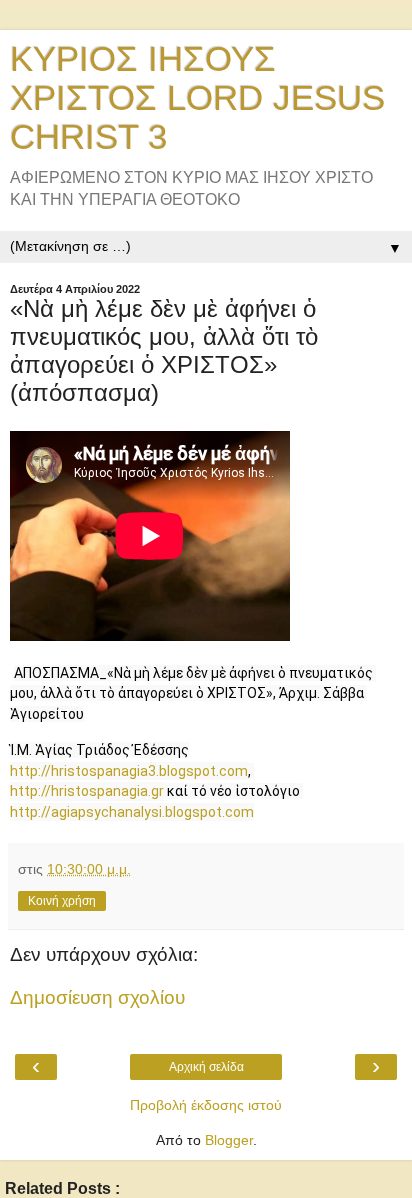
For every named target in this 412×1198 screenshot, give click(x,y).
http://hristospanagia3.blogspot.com (129, 771)
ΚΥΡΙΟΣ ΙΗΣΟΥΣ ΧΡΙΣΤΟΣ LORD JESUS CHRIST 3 (197, 98)
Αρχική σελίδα (206, 1067)
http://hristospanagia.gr (87, 791)
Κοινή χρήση (62, 901)
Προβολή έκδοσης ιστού (206, 1105)
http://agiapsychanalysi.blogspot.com (132, 812)
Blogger (229, 1140)
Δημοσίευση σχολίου (97, 997)
